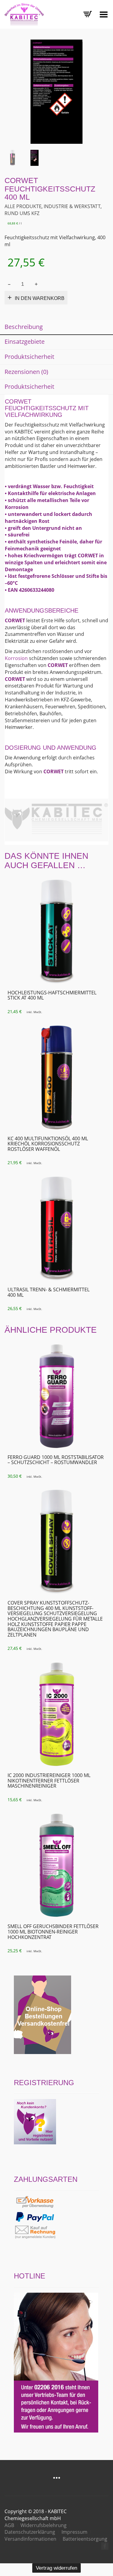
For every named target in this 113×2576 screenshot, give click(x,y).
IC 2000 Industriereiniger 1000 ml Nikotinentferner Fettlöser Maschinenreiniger (49, 1781)
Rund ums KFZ (22, 213)
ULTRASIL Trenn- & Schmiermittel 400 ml (49, 1292)
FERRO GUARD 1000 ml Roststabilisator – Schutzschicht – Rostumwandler (56, 1460)
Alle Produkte (23, 206)
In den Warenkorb (40, 298)
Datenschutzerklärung (30, 2532)
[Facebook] (105, 2546)
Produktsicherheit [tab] (29, 357)
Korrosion (16, 658)
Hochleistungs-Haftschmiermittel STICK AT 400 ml (52, 995)
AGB (9, 2525)
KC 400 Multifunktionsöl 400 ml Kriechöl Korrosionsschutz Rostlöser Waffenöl (48, 1144)
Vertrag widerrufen (56, 2568)
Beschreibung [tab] (24, 327)
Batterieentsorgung (85, 2539)
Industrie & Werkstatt (72, 206)
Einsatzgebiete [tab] (25, 341)
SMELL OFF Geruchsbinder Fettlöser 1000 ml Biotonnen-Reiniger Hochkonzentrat (53, 1932)
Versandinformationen (30, 2539)
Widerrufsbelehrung (44, 2525)
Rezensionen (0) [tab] (26, 372)
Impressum (74, 2532)
